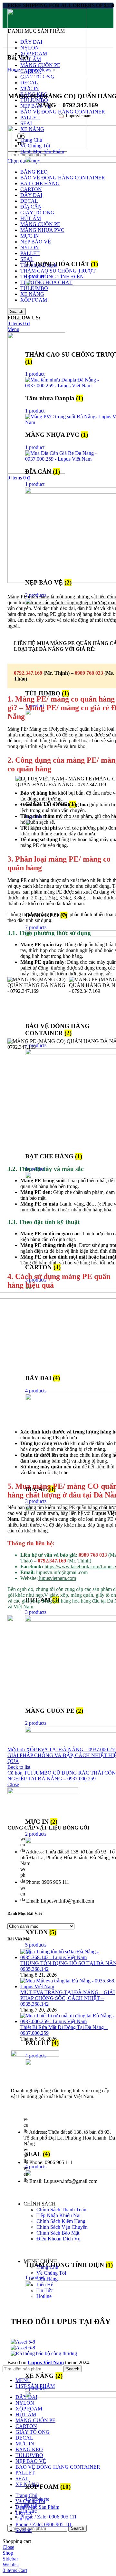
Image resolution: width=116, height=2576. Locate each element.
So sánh (24, 2530)
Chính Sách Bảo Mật (58, 2233)
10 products (37, 2499)
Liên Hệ (45, 2285)
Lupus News (38, 70)
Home (14, 70)
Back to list (19, 1767)
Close (13, 1784)
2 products (36, 2388)
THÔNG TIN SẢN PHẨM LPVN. (82, 77)
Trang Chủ (47, 2267)
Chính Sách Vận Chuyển (62, 2227)
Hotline (44, 2296)
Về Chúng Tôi (51, 2273)
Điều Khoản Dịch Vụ (58, 2239)
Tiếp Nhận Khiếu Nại (58, 2215)
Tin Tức (45, 2290)
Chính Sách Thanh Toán (61, 2210)
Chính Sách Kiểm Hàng (61, 2221)
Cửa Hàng (47, 2279)
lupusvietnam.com (57, 1578)
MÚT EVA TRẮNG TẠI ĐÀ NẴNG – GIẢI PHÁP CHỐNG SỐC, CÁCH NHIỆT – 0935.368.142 (68, 1998)
